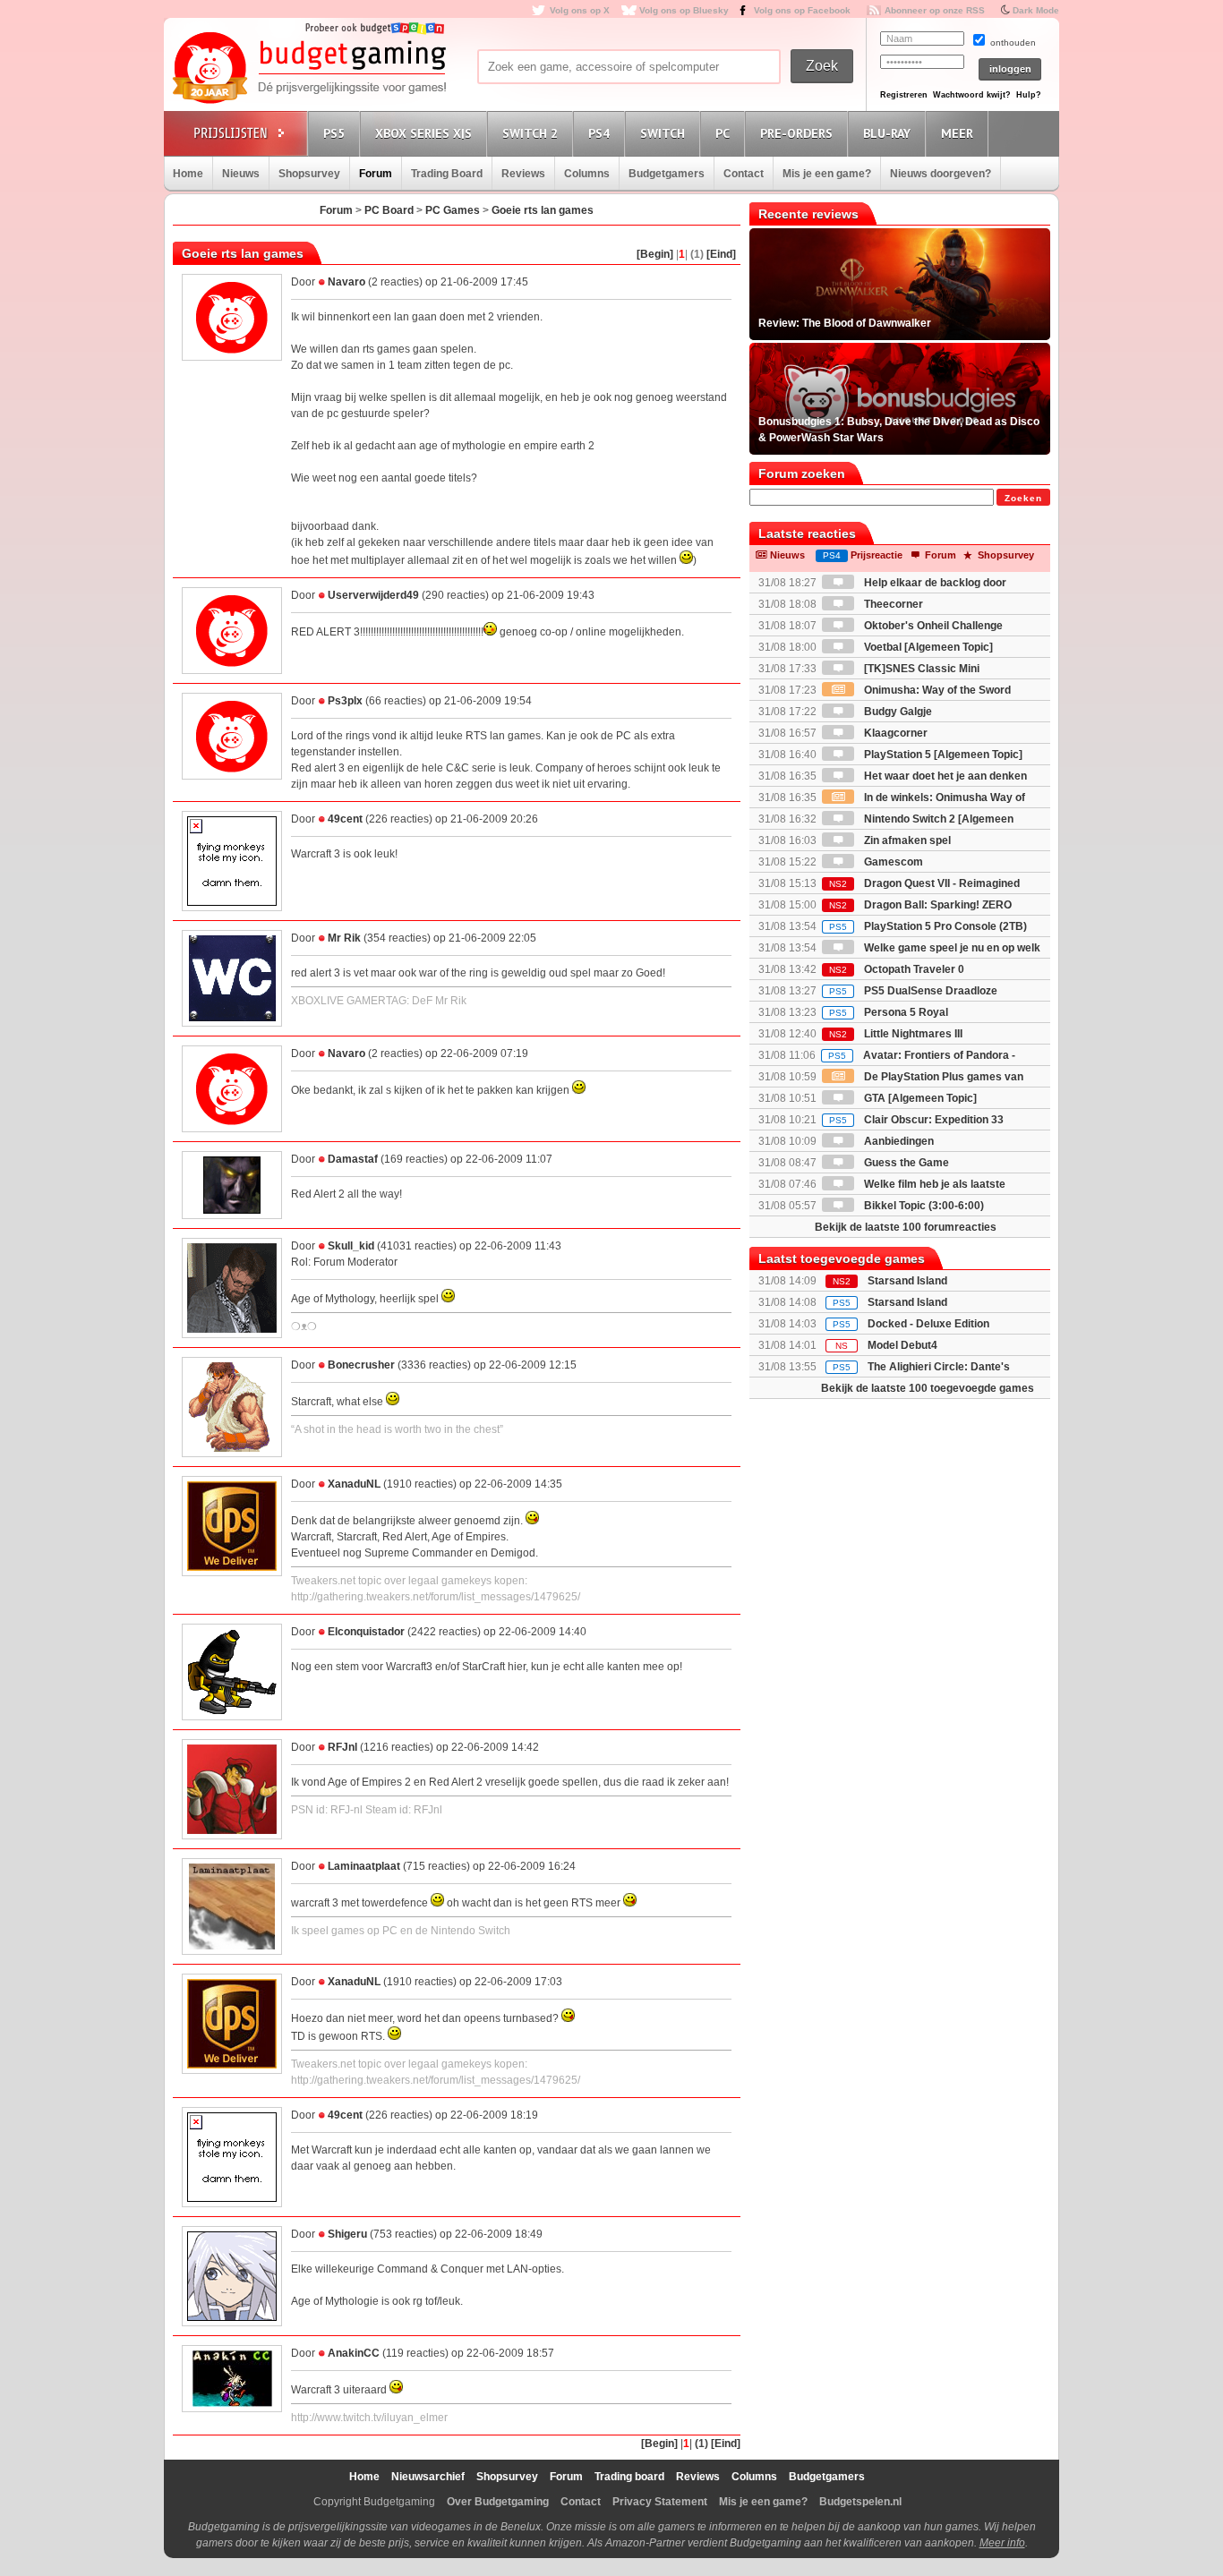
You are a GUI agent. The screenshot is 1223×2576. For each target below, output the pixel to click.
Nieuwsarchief (428, 2477)
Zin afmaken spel (906, 840)
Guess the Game (905, 1163)
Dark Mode (1036, 10)
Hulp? (1029, 95)
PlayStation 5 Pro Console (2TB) (928, 926)
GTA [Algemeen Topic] (919, 1098)
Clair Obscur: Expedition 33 (916, 1120)
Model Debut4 (902, 1345)
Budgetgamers (667, 174)
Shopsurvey (309, 174)
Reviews (523, 174)
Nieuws (241, 174)
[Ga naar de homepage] (309, 69)
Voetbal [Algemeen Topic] (927, 647)
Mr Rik (344, 938)
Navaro (346, 282)
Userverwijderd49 (373, 595)
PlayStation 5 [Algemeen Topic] (942, 755)
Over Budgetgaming (498, 2502)
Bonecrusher (361, 1365)
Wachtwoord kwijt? (972, 95)
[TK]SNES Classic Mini (920, 669)
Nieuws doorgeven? (941, 174)
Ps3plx (345, 701)
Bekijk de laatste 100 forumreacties (906, 1227)
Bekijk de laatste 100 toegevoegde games (928, 1388)
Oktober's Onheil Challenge (932, 626)
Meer (957, 133)
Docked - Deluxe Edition (928, 1324)
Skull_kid (351, 1246)
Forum (376, 174)
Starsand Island (907, 1281)
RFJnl (342, 1747)
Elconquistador (366, 1632)
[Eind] (721, 254)
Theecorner (892, 604)
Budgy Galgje (897, 712)
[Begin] (655, 254)
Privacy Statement (660, 2502)
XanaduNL (354, 1484)
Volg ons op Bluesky (684, 10)
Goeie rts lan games (543, 210)
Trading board (629, 2477)
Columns (587, 174)
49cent (345, 819)
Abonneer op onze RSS (935, 10)
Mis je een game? (827, 174)
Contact (744, 174)
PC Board (389, 210)
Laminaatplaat (364, 1866)
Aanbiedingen (898, 1141)
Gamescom (892, 862)
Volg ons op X (580, 10)
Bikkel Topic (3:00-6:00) (923, 1206)
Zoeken (1023, 498)
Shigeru (347, 2234)
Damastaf (353, 1159)
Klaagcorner (894, 733)
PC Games (453, 210)
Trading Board (447, 174)
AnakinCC (354, 2353)
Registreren (904, 95)
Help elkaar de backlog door (934, 583)
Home (188, 174)
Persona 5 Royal (889, 1012)
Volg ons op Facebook (802, 10)
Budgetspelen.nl (860, 2502)
